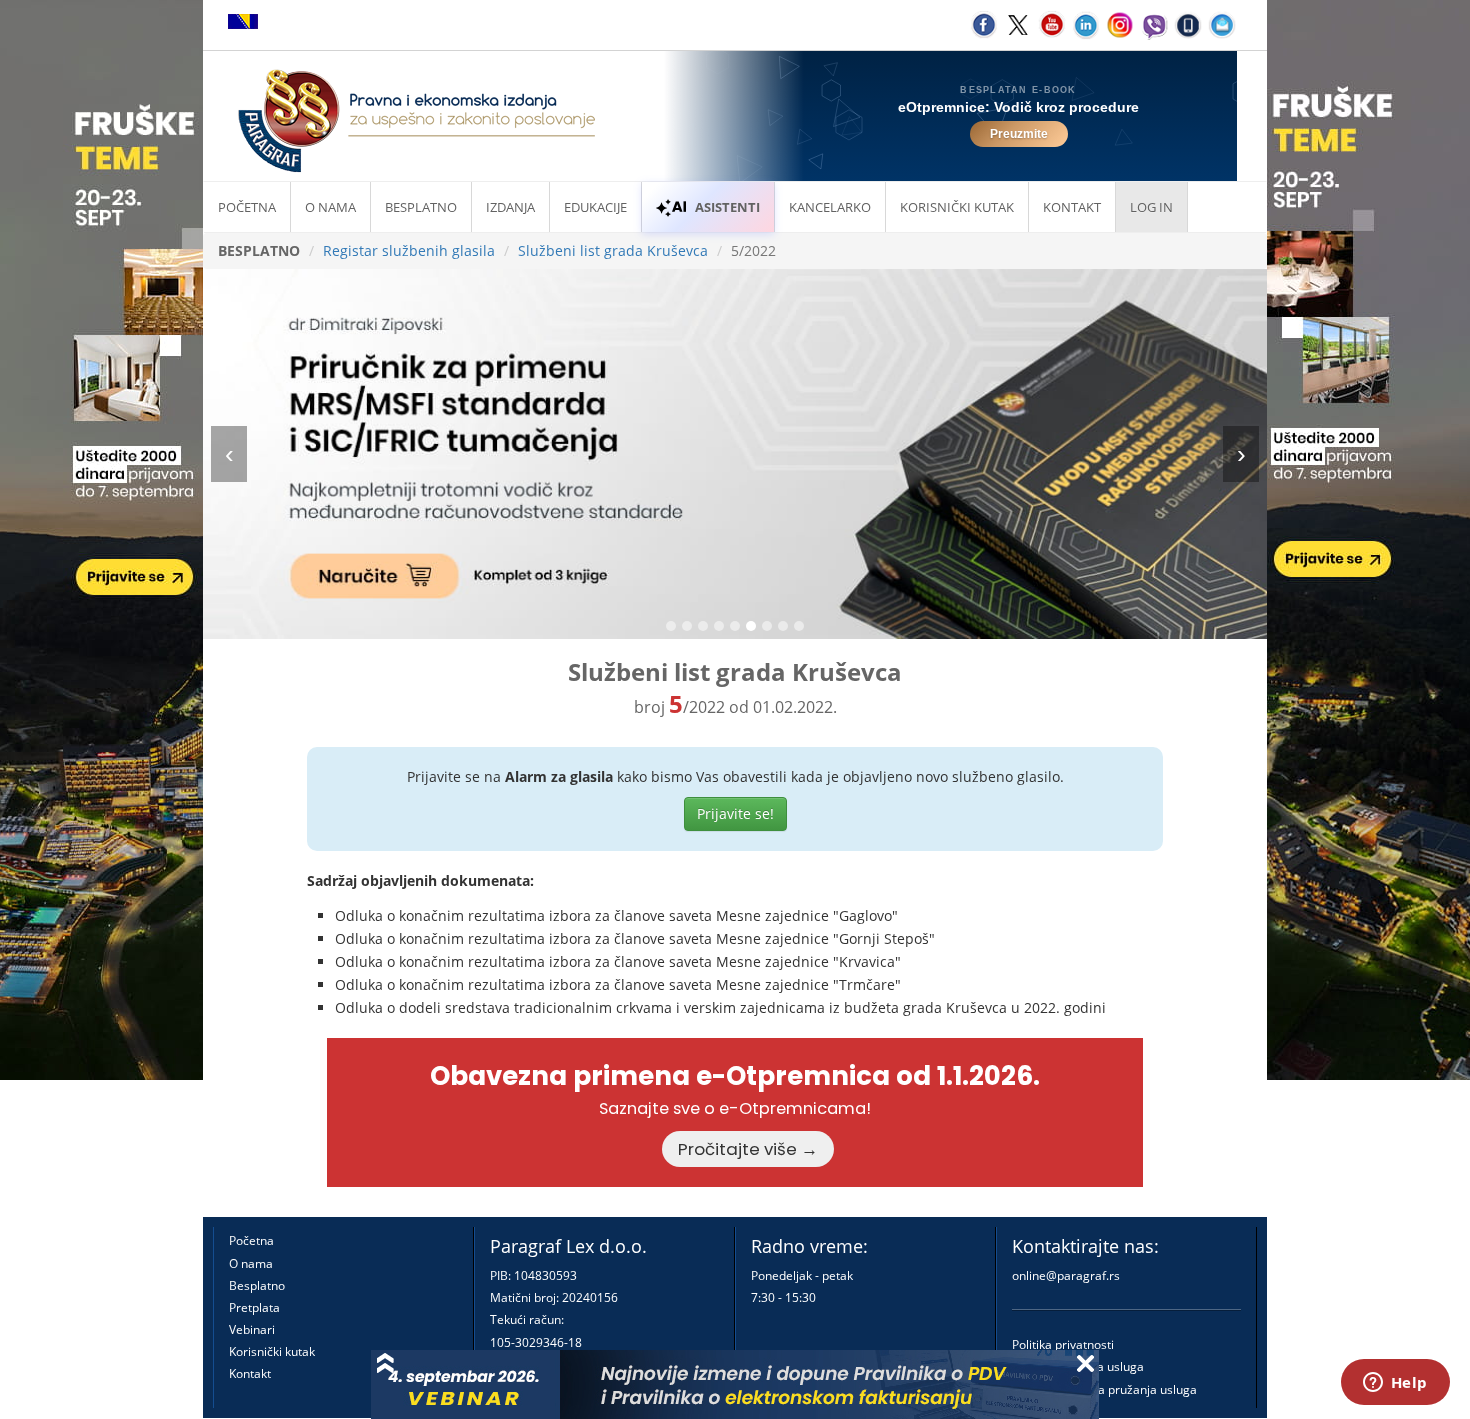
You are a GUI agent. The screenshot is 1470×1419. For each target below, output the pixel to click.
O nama (330, 207)
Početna (247, 207)
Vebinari (252, 1329)
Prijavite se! (735, 813)
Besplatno (421, 207)
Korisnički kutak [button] (957, 207)
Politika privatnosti (1063, 1344)
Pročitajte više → (748, 1149)
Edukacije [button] (595, 207)
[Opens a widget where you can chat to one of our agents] (1395, 1384)
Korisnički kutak (272, 1351)
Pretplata (254, 1307)
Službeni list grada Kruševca (613, 250)
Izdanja (510, 207)
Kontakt (250, 1373)
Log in (1151, 207)
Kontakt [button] (1072, 207)
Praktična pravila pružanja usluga (1104, 1389)
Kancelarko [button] (830, 207)
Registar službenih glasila (409, 250)
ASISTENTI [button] (727, 207)
